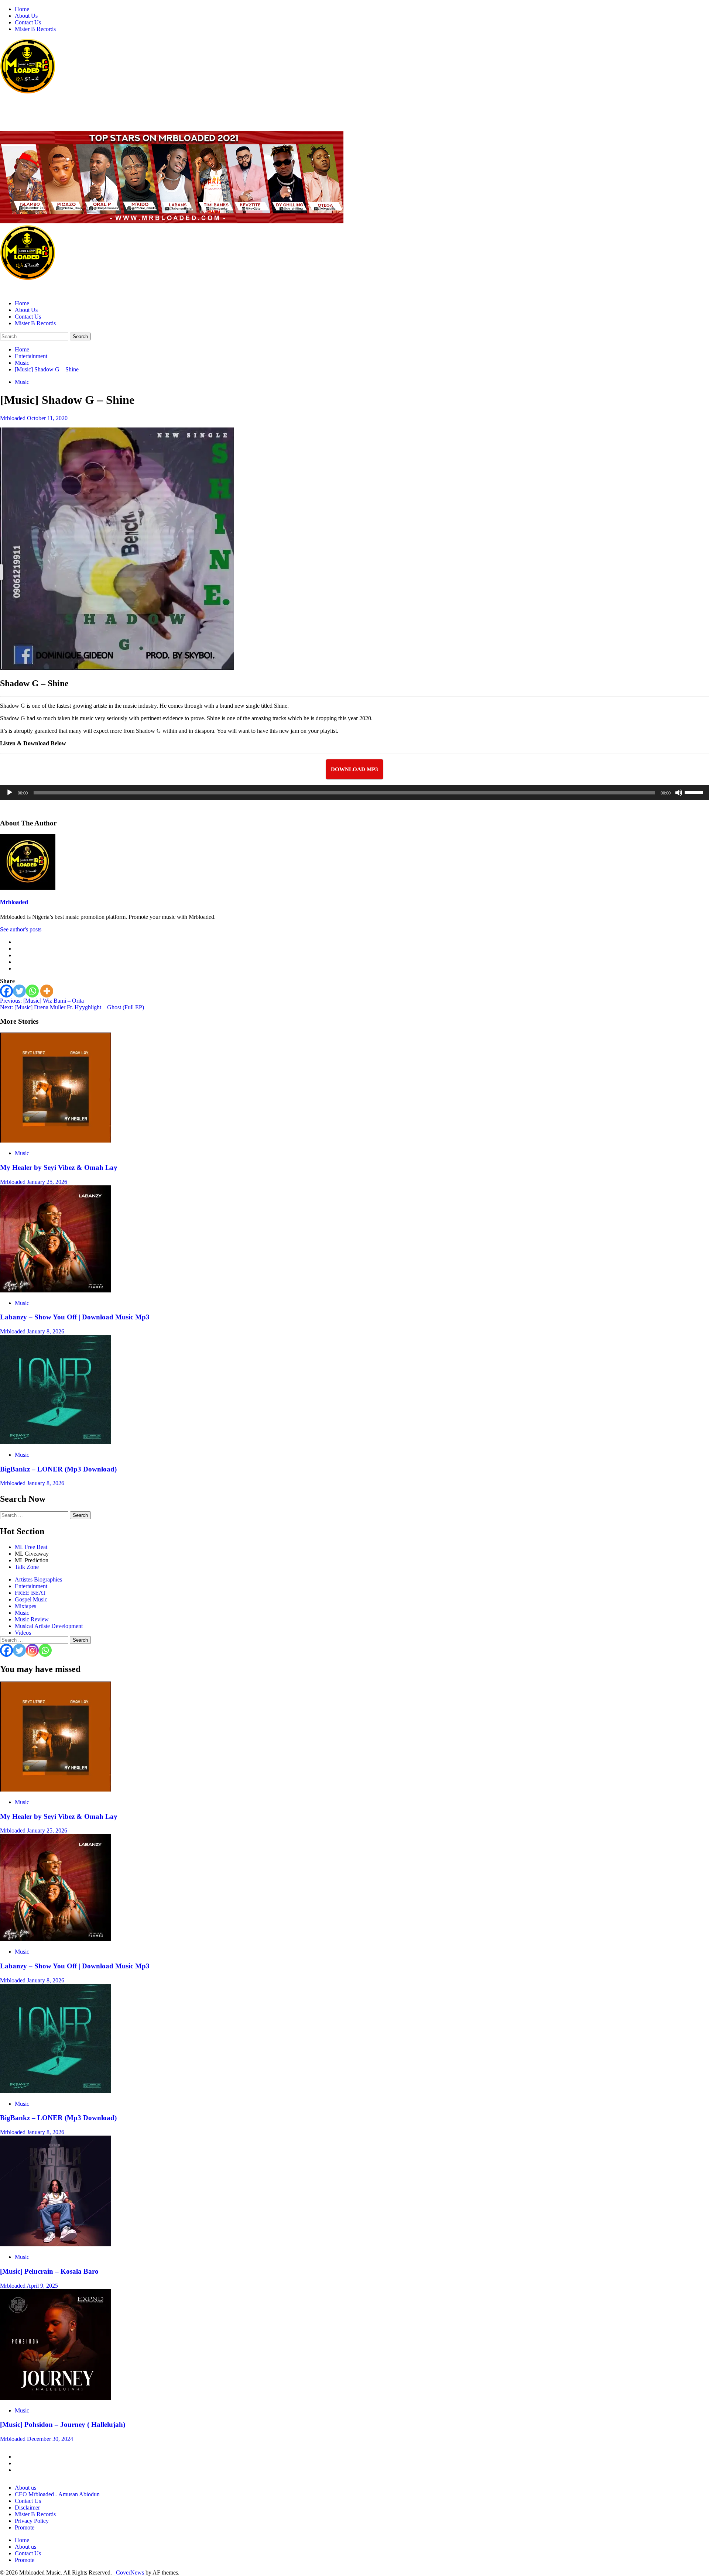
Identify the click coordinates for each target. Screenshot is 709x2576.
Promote (25, 2527)
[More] (47, 991)
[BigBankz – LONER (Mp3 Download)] (55, 1442)
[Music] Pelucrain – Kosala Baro (49, 2271)
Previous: (42, 1001)
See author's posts (21, 929)
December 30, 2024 (50, 2439)
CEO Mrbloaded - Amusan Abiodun (57, 2494)
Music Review (32, 1619)
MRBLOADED (23, 107)
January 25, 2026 (47, 1182)
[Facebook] (6, 991)
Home (22, 9)
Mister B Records (35, 29)
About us (25, 2488)
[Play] (10, 793)
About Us (26, 16)
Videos (23, 1633)
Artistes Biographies (38, 1579)
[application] (354, 793)
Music (22, 382)
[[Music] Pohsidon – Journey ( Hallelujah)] (55, 2398)
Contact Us (28, 22)
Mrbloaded (13, 418)
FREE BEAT (30, 1593)
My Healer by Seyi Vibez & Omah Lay (59, 1167)
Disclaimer (27, 2508)
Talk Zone (27, 1567)
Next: (72, 1007)
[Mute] (679, 793)
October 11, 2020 (47, 418)
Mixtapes (25, 1606)
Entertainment (31, 1586)
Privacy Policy (32, 2521)
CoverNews (130, 2572)
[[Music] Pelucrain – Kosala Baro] (55, 2244)
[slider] (695, 792)
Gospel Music (31, 1599)
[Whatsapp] (32, 991)
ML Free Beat (31, 1547)
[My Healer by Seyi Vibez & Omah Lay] (55, 1141)
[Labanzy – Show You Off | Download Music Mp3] (55, 1290)
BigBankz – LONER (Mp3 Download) (58, 1469)
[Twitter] (19, 991)
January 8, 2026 (46, 1331)
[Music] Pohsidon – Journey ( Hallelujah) (63, 2424)
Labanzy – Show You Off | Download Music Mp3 (75, 1317)
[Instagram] (32, 1650)
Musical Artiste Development (49, 1626)
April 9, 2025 (42, 2286)
